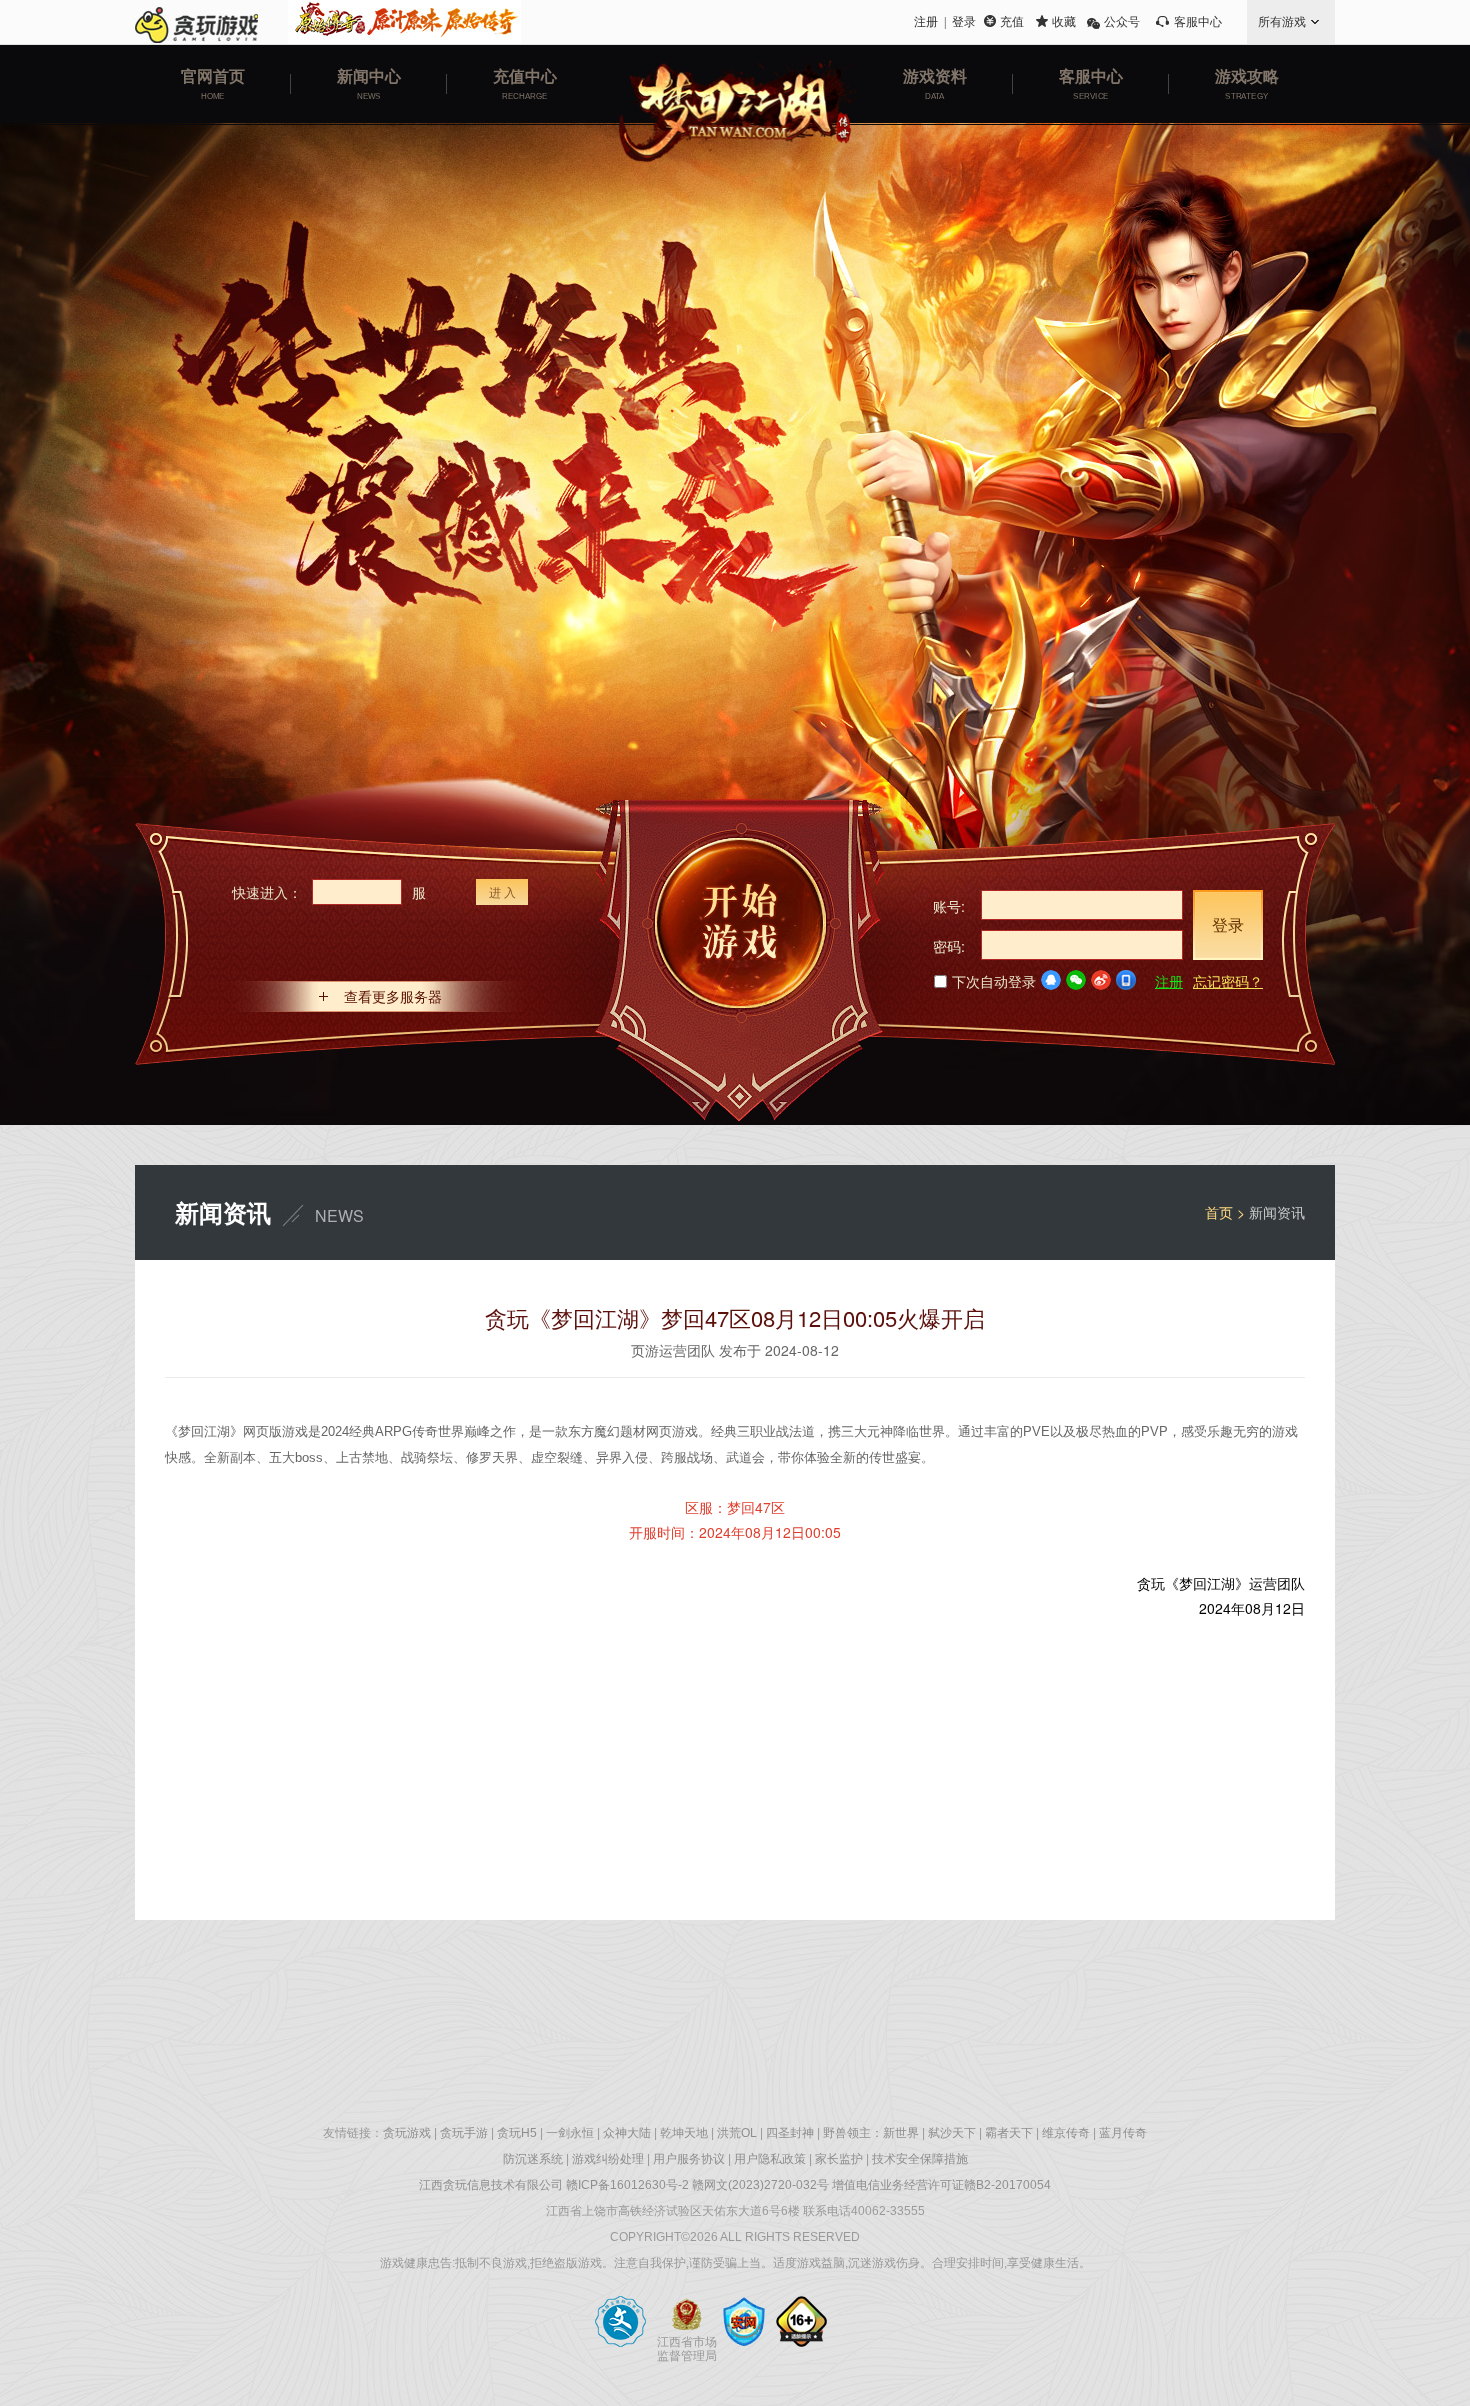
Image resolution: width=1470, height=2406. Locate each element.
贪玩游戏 (407, 2133)
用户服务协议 (689, 2159)
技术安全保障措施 (920, 2159)
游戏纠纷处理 (608, 2159)
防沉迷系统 (533, 2159)
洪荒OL (737, 2133)
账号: (949, 906)
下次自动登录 (994, 981)
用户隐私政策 (770, 2159)
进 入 (502, 891)
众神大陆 (627, 2133)
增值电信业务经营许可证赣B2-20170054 (941, 2185)
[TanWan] (196, 22)
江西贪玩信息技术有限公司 (491, 2185)
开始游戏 (740, 960)
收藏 (1064, 22)
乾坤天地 (684, 2133)
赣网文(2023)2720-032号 (760, 2185)
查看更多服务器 (393, 996)
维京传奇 (1066, 2133)
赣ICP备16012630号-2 (627, 2185)
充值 (1012, 22)
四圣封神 (790, 2133)
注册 (926, 22)
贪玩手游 (464, 2133)
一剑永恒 (570, 2133)
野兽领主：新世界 (871, 2133)
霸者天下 (1009, 2133)
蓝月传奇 (1123, 2133)
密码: (949, 946)
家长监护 (839, 2159)
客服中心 (1198, 22)
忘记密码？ (1228, 981)
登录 (964, 22)
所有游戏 (1282, 22)
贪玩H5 (517, 2133)
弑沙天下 (952, 2133)
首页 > (1227, 1212)
